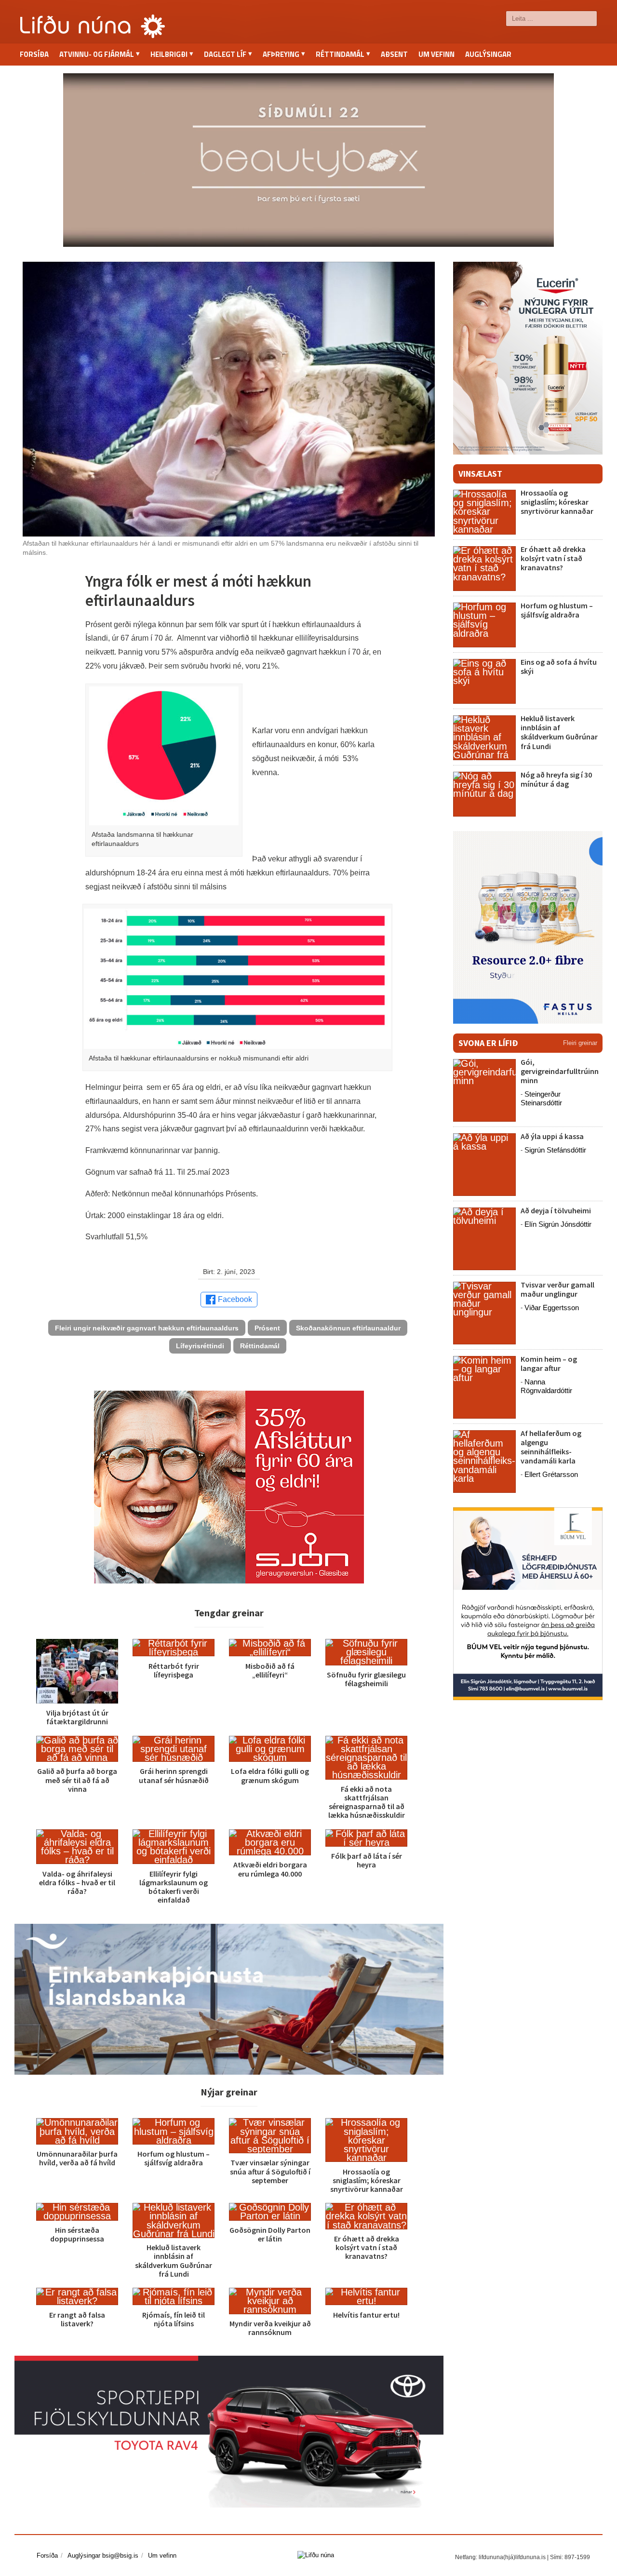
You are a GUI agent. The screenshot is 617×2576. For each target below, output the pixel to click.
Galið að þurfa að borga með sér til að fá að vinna (77, 1780)
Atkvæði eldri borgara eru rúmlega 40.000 (270, 1869)
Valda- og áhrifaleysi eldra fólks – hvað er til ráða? (77, 1882)
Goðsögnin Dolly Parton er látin (270, 2234)
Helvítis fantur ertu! (366, 2315)
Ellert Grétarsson (551, 1474)
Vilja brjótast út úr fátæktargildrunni (77, 1717)
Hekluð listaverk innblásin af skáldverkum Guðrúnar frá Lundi (174, 2261)
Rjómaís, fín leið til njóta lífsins (174, 2319)
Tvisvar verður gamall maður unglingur (557, 1289)
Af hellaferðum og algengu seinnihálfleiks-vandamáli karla (551, 1447)
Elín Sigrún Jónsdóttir (558, 1224)
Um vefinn (436, 54)
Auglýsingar (488, 54)
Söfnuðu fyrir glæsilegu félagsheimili (366, 1679)
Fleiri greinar (580, 1043)
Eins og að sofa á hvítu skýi (559, 666)
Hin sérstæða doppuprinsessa (77, 2234)
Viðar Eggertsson (552, 1308)
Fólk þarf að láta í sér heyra (367, 1860)
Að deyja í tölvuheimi (557, 1210)
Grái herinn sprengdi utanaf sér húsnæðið (174, 1775)
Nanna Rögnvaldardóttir (546, 1386)
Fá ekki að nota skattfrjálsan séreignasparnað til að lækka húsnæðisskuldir (367, 1802)
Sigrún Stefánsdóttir (555, 1150)
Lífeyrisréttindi (200, 1346)
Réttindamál (260, 1346)
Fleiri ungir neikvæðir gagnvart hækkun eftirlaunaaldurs (147, 1328)
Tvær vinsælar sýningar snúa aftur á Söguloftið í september (270, 2171)
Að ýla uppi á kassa (552, 1136)
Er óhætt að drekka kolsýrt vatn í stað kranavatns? (367, 2247)
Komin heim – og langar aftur (549, 1363)
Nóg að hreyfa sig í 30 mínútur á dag (556, 779)
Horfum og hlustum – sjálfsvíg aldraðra (174, 2158)
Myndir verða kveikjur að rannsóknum (270, 2328)
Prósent (267, 1328)
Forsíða (34, 54)
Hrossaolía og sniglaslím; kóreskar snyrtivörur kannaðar (367, 2180)
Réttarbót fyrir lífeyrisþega (174, 1670)
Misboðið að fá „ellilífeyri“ (270, 1670)
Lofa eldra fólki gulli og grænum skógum (270, 1775)
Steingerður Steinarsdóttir (541, 1098)
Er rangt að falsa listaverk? (77, 2319)
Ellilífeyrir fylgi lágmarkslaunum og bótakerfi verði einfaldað (174, 1887)
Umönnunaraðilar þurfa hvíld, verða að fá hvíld (77, 2158)
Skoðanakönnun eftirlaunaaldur (348, 1328)
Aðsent (394, 54)
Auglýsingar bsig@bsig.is (103, 2556)
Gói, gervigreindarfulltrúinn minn (560, 1071)
